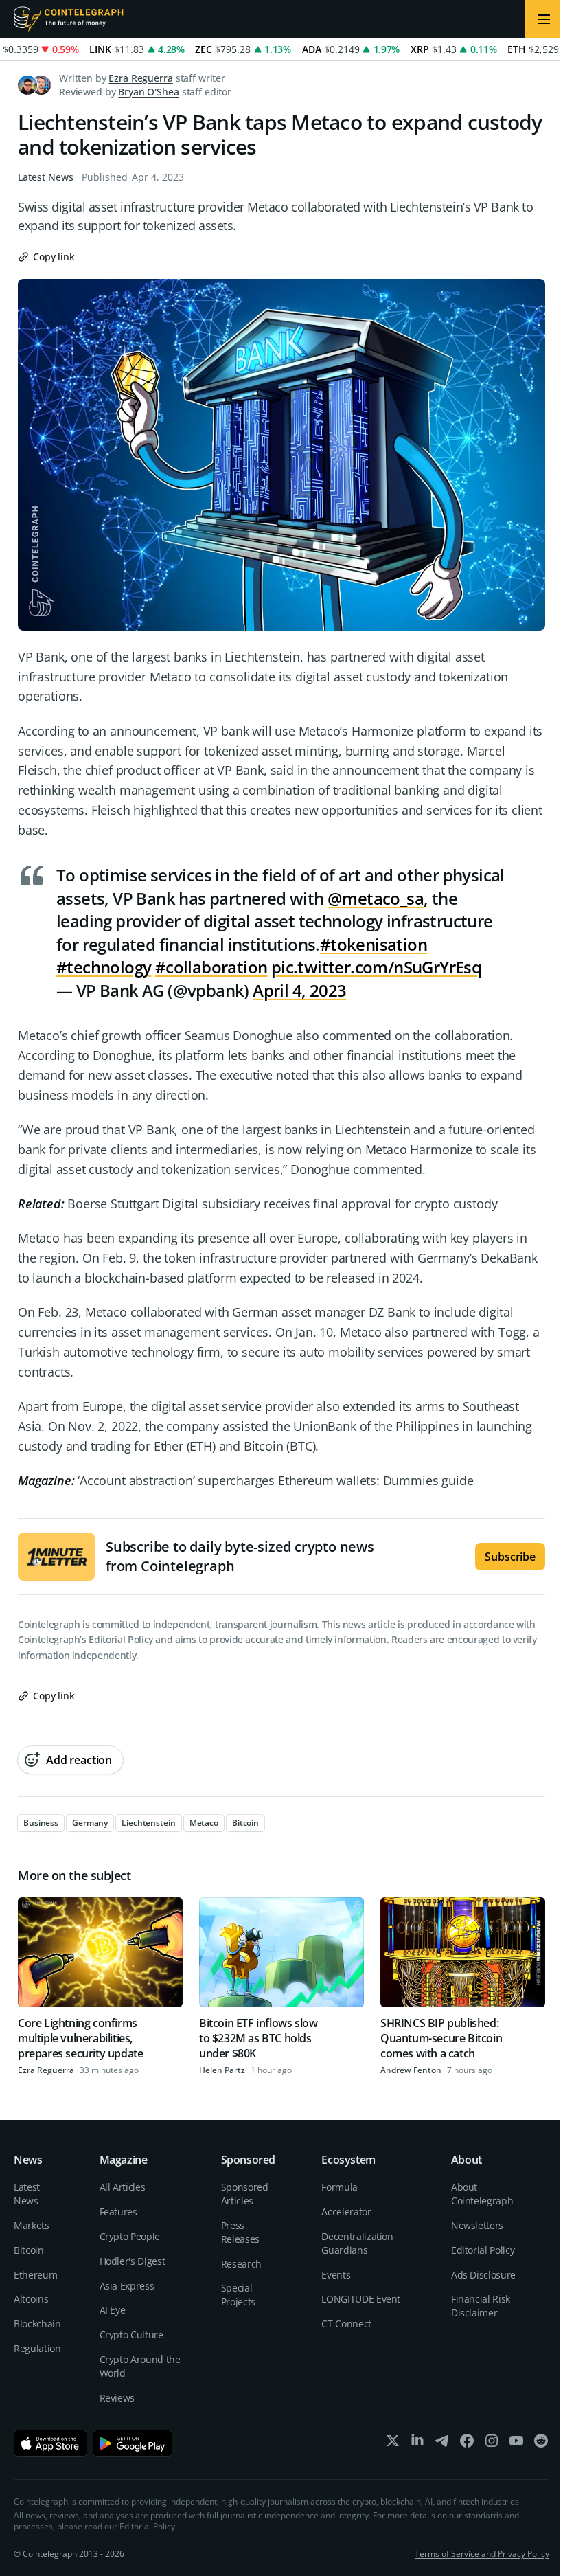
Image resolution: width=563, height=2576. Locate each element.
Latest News (46, 177)
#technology (104, 967)
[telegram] (442, 2444)
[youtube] (516, 2444)
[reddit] (541, 2444)
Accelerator (346, 2212)
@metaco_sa (376, 898)
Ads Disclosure (483, 2275)
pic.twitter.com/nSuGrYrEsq (376, 967)
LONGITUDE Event (361, 2299)
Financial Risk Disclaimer (481, 2306)
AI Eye (113, 2310)
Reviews (117, 2398)
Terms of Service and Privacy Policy (482, 2554)
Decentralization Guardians (357, 2243)
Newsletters (477, 2225)
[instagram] (492, 2444)
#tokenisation (374, 944)
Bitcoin (29, 2250)
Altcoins (31, 2299)
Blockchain (37, 2324)
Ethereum (35, 2275)
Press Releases (240, 2232)
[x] (393, 2444)
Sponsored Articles (245, 2194)
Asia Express (127, 2286)
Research (241, 2264)
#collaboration (211, 967)
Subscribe (510, 1557)
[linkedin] (417, 2444)
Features (118, 2212)
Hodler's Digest (133, 2261)
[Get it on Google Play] (133, 2443)
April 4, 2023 (299, 990)
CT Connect (346, 2324)
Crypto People (130, 2236)
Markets (32, 2225)
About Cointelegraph (482, 2194)
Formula (340, 2187)
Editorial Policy (120, 1639)
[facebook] (467, 2444)
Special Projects (238, 2295)
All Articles (123, 2187)
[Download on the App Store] (50, 2443)
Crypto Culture (131, 2335)
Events (336, 2275)
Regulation (37, 2348)
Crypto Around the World (140, 2366)
